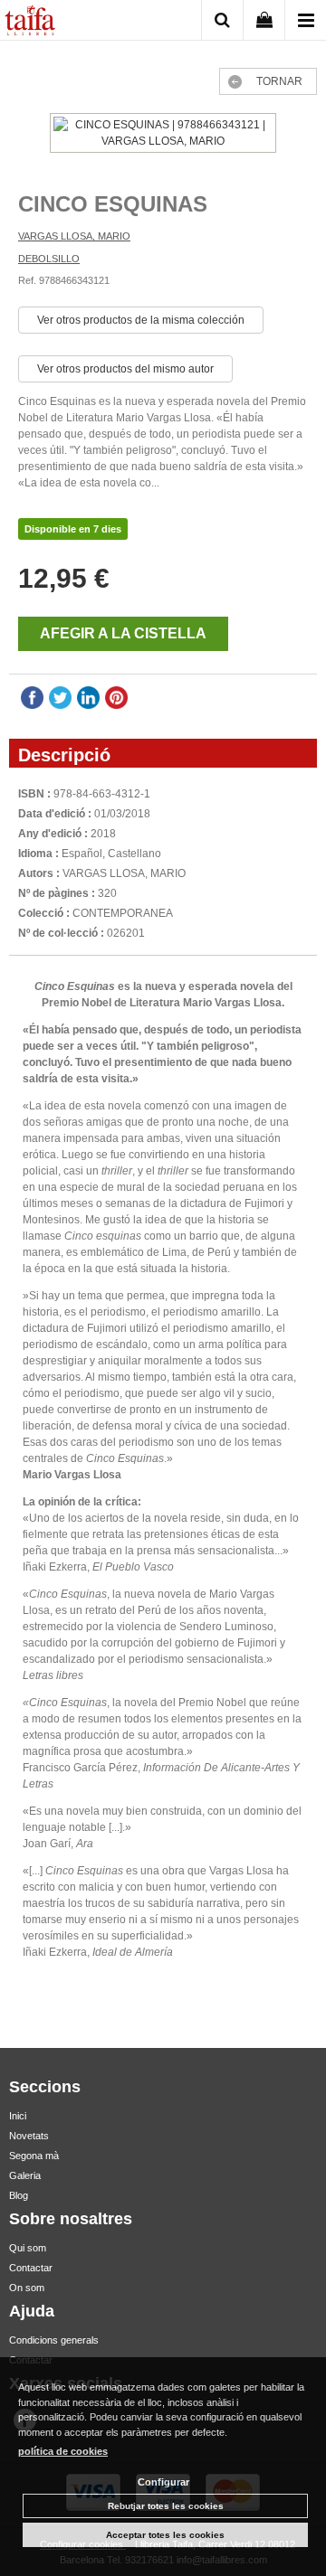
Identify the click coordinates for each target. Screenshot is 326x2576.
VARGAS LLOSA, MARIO (74, 236)
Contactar (31, 2268)
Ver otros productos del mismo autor (125, 369)
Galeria (25, 2175)
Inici (18, 2116)
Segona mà (34, 2156)
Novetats (29, 2136)
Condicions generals (54, 2340)
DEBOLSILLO (49, 259)
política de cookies (63, 2451)
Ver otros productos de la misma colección (141, 320)
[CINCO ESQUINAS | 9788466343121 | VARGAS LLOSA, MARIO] (163, 135)
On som (27, 2288)
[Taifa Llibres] (30, 23)
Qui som (28, 2248)
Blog (19, 2195)
